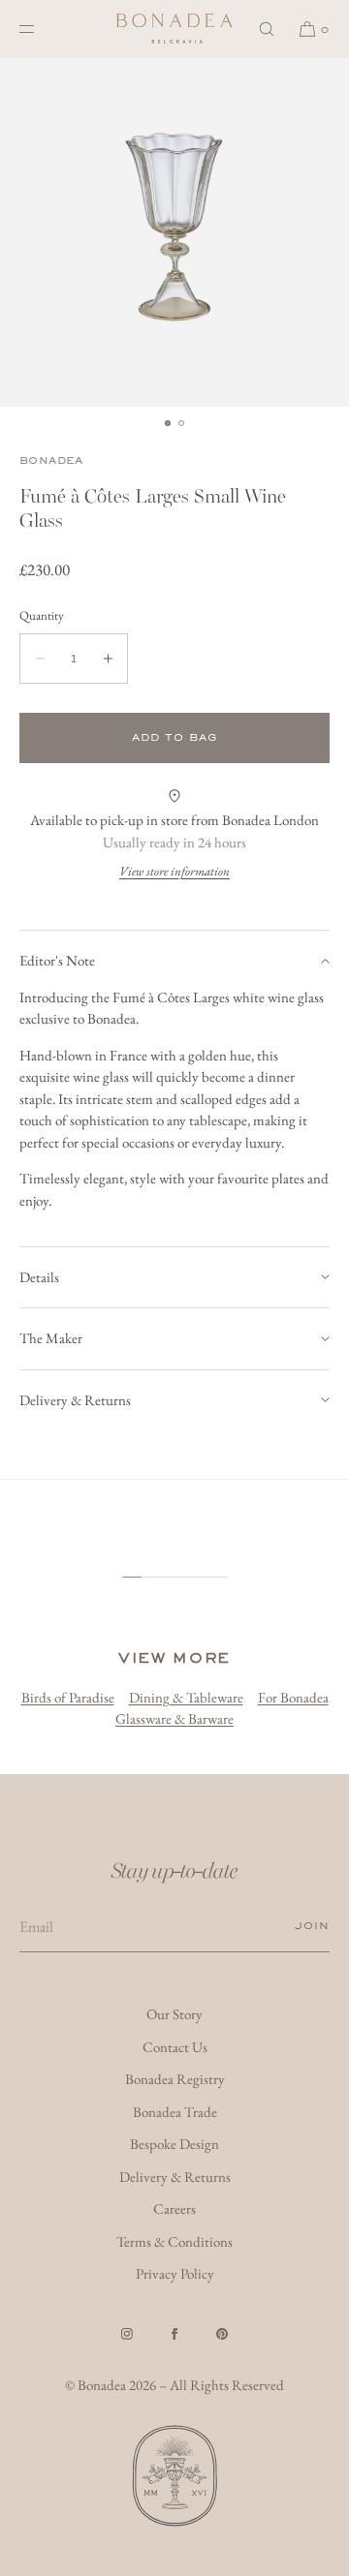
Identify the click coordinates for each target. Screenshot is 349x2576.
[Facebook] (174, 2334)
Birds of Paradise (68, 1697)
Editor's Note (57, 960)
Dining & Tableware (186, 1697)
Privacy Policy (175, 2273)
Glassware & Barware (174, 1718)
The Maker (51, 1338)
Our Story (174, 2014)
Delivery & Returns (75, 1400)
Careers (174, 2208)
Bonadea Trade (175, 2112)
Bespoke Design (174, 2144)
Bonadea (51, 460)
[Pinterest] (222, 2334)
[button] (267, 29)
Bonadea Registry (175, 2079)
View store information (174, 871)
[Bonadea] (174, 29)
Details (39, 1277)
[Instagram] (127, 2334)
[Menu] (43, 29)
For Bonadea (293, 1697)
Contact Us (175, 2047)
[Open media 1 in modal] (174, 232)
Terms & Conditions (174, 2241)
